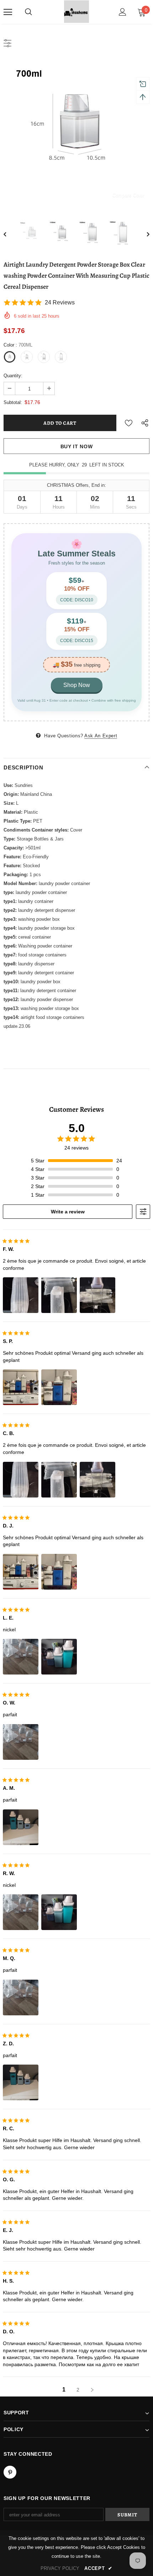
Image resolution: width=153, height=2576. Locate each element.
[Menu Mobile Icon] (8, 12)
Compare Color (128, 195)
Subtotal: (13, 402)
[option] (76, 132)
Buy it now (77, 446)
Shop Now (77, 685)
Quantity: (13, 376)
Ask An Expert (101, 736)
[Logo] (76, 12)
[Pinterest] (10, 2472)
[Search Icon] (28, 12)
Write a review (68, 1212)
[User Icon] (123, 12)
